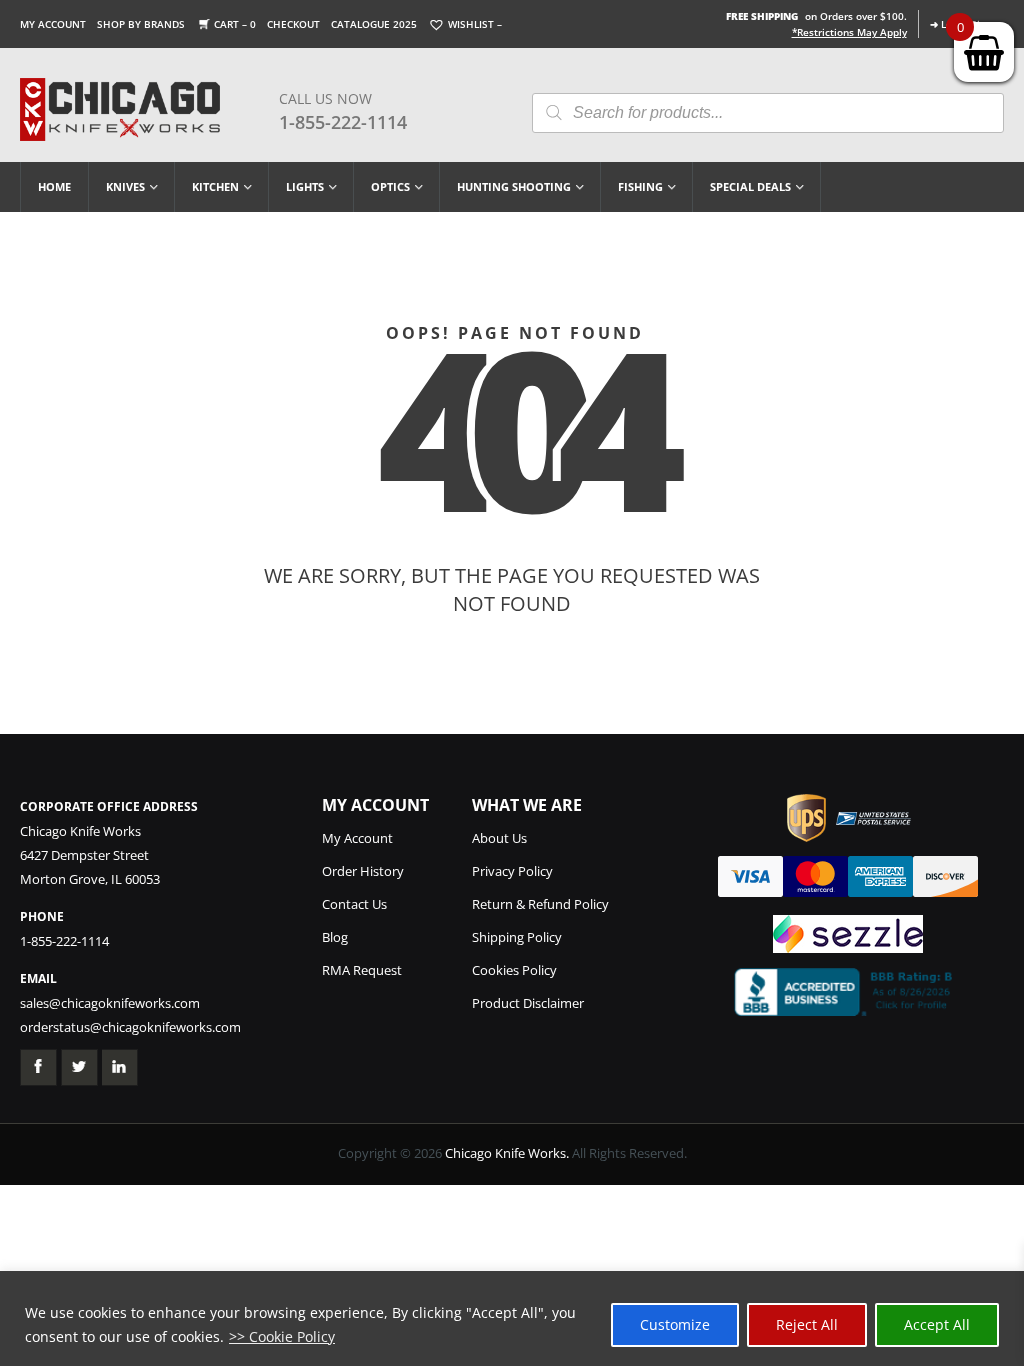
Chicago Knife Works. (507, 1153)
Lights (305, 186)
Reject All (807, 1324)
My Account (53, 24)
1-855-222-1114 (343, 122)
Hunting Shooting (514, 186)
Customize (675, 1324)
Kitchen (215, 186)
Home (54, 186)
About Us (499, 838)
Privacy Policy (512, 871)
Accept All (937, 1324)
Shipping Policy (517, 937)
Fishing (640, 186)
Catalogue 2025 (374, 24)
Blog (335, 937)
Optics (390, 186)
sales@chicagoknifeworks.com (110, 1003)
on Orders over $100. (816, 16)
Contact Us (354, 904)
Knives (125, 186)
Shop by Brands (141, 24)
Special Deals (750, 186)
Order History (363, 871)
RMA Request (362, 970)
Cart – (235, 24)
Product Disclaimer (528, 1003)
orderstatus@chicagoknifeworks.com (130, 1027)
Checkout (293, 24)
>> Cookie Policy (282, 1336)
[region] (512, 1318)
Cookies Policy (514, 970)
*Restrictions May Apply (849, 32)
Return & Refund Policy (540, 904)
